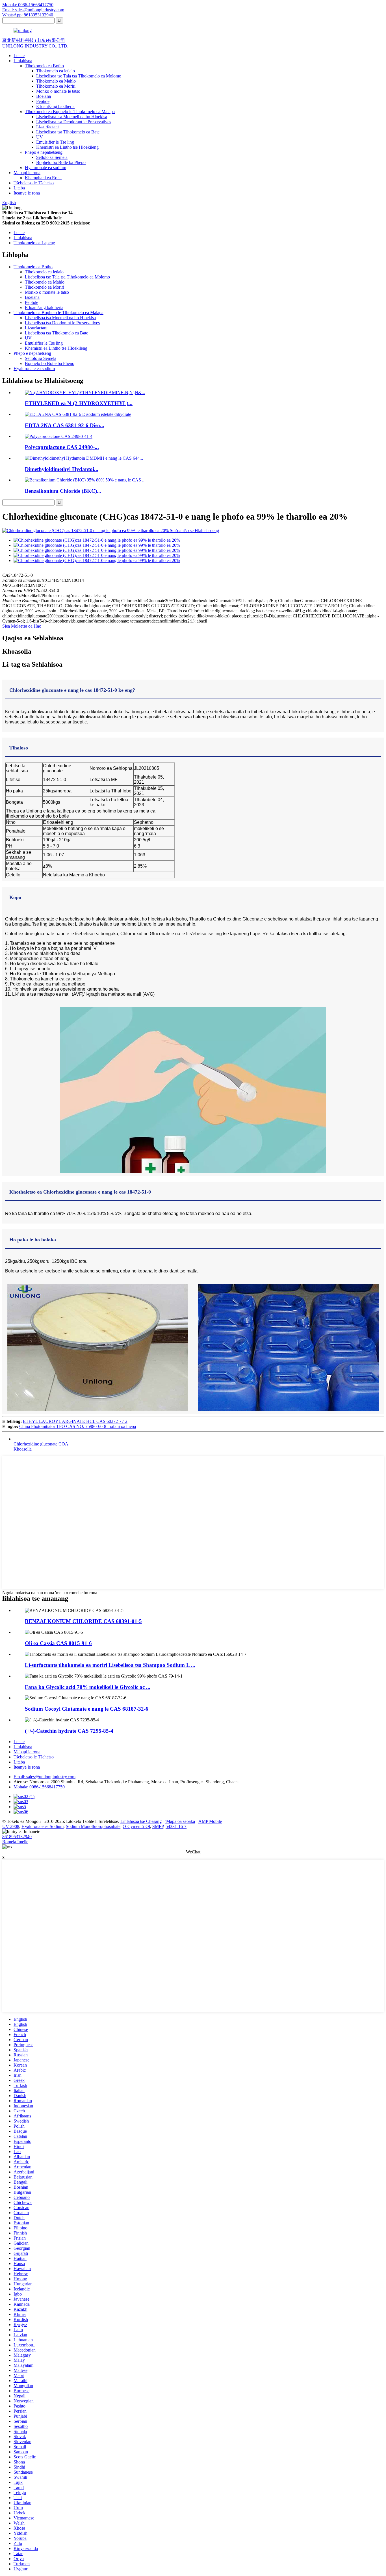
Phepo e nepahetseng (44, 152)
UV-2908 (11, 1826)
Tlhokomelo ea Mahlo (56, 81)
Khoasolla (23, 1449)
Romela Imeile (15, 1842)
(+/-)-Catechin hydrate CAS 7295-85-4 (69, 1731)
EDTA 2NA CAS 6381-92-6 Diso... (65, 425)
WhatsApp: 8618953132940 (28, 15)
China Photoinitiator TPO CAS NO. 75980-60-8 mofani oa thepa (78, 1426)
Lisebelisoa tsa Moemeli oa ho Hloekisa (72, 117)
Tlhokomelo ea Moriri (56, 86)
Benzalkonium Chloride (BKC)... (63, 491)
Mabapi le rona (27, 173)
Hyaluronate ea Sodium (43, 1826)
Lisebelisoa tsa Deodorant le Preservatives (74, 122)
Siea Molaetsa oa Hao (22, 626)
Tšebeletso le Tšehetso (34, 183)
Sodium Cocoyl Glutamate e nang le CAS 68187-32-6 (87, 1709)
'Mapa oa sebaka (180, 1821)
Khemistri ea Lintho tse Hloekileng (67, 147)
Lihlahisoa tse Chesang (141, 1821)
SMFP (158, 1826)
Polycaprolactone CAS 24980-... (62, 447)
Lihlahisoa (23, 61)
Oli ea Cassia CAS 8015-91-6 (58, 1643)
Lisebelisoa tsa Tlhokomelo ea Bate (68, 132)
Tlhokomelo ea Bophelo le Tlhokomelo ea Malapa (70, 112)
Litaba (19, 188)
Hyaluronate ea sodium (45, 168)
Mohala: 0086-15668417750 (28, 5)
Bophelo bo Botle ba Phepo (61, 162)
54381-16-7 (176, 1826)
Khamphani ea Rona (43, 178)
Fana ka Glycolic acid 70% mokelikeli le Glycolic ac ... (88, 1687)
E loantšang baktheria (55, 106)
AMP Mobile (210, 1821)
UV (40, 137)
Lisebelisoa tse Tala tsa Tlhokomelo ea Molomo (79, 76)
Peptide (43, 101)
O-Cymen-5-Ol (136, 1826)
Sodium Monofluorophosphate (93, 1826)
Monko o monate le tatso (58, 91)
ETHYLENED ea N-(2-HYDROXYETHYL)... (79, 403)
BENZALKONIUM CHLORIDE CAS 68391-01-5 (83, 1621)
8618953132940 (17, 1837)
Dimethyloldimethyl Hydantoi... (62, 469)
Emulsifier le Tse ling (55, 142)
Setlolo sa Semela (52, 157)
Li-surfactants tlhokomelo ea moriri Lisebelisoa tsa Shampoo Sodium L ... (110, 1665)
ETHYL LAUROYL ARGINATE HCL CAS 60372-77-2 (75, 1421)
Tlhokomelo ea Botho (44, 66)
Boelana (44, 96)
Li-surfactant (47, 127)
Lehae (19, 56)
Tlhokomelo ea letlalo (56, 71)
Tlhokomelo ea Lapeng (34, 243)
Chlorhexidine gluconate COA (41, 1444)
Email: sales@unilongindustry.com (33, 10)
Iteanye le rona (27, 193)
